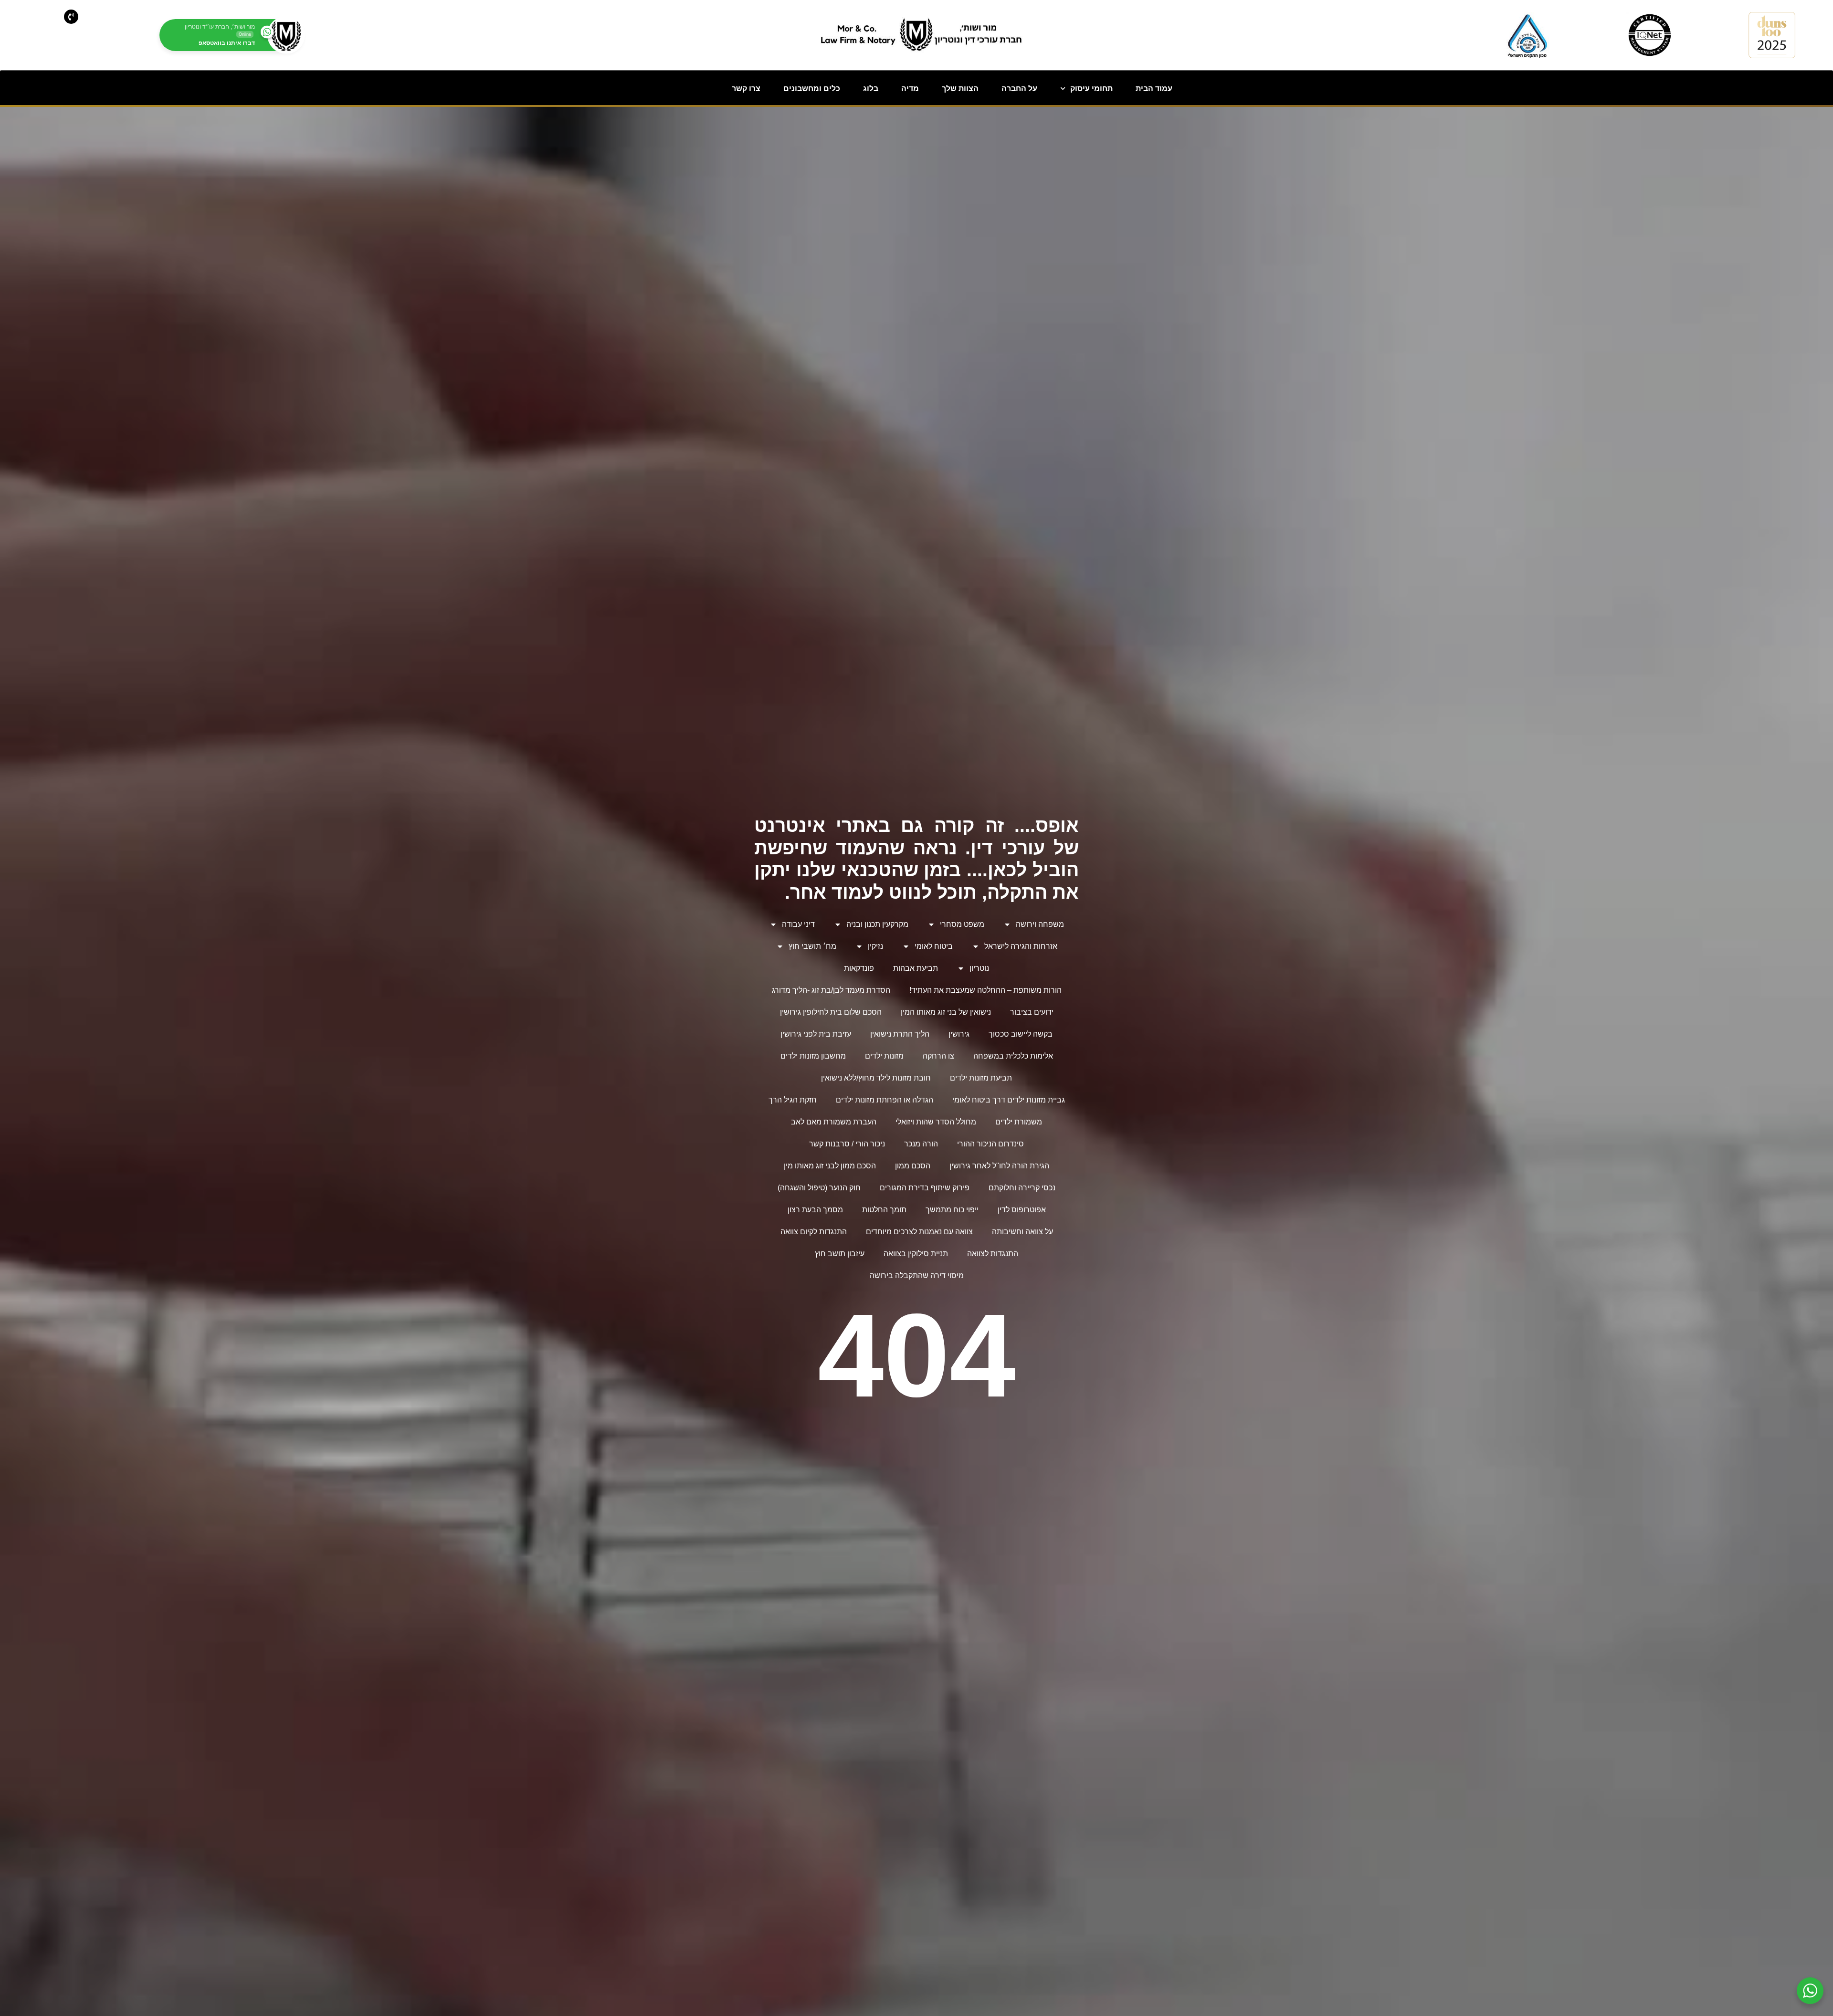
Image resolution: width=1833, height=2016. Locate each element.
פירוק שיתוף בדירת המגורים (925, 1188)
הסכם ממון (913, 1166)
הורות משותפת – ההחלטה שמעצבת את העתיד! (985, 990)
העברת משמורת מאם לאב (834, 1122)
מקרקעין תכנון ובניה (877, 924)
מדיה (910, 89)
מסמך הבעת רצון (815, 1210)
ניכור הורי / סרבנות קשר (847, 1144)
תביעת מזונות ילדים (981, 1078)
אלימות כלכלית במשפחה (1013, 1056)
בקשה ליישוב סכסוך (1021, 1034)
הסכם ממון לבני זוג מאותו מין (830, 1166)
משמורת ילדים (1019, 1122)
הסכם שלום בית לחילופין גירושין (831, 1012)
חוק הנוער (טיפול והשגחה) (819, 1188)
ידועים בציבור (1032, 1012)
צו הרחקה (938, 1056)
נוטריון (979, 968)
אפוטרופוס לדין (1022, 1210)
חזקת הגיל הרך (793, 1100)
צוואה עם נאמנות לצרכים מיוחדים (919, 1232)
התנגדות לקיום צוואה (814, 1232)
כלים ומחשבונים (812, 89)
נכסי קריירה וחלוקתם (1022, 1188)
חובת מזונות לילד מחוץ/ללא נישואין (876, 1078)
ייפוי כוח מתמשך (952, 1210)
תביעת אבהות (916, 968)
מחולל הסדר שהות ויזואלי (936, 1122)
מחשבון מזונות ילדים (813, 1056)
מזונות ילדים (884, 1056)
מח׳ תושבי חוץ (812, 946)
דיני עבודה (798, 924)
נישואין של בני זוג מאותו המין (946, 1012)
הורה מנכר (921, 1144)
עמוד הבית (1154, 89)
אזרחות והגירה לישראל (1021, 946)
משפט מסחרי (962, 924)
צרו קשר (746, 89)
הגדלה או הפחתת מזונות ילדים (885, 1100)
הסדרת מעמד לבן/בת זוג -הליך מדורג (831, 990)
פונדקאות (859, 968)
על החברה (1019, 89)
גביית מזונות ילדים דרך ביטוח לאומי (1009, 1100)
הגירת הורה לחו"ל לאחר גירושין (999, 1166)
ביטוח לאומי (934, 946)
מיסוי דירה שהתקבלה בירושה (917, 1276)
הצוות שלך (960, 89)
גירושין (959, 1034)
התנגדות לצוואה (993, 1254)
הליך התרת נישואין (900, 1034)
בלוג (871, 89)
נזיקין (875, 946)
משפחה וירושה (1040, 924)
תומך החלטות (884, 1210)
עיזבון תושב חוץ (840, 1254)
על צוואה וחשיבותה (1022, 1232)
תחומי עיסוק (1091, 89)
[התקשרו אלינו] (71, 17)
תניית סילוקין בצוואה (916, 1254)
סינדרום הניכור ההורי (990, 1144)
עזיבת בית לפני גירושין (816, 1034)
